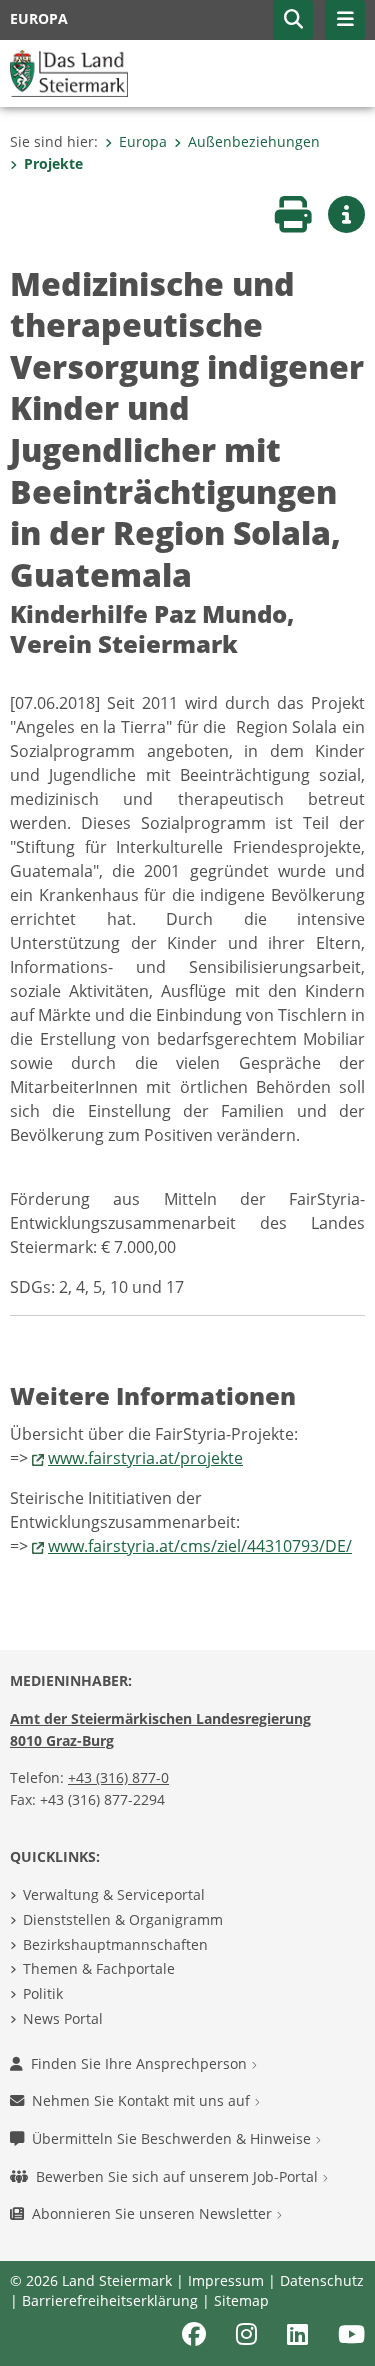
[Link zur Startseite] (69, 72)
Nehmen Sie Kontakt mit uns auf (143, 2100)
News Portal (63, 2018)
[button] (293, 20)
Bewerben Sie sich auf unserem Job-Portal (179, 2176)
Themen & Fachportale (99, 1968)
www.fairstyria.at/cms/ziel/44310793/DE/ (200, 1546)
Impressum (226, 2280)
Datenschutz (322, 2280)
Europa (143, 141)
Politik (43, 1993)
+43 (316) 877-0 (118, 1777)
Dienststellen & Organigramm (123, 1919)
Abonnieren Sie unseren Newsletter (154, 2213)
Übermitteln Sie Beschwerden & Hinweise (173, 2138)
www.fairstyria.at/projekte (145, 1458)
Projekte (53, 163)
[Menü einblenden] (345, 20)
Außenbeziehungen (254, 141)
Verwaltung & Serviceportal (114, 1894)
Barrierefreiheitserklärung (110, 2300)
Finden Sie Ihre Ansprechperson (141, 2063)
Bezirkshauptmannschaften (115, 1944)
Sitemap (241, 2300)
